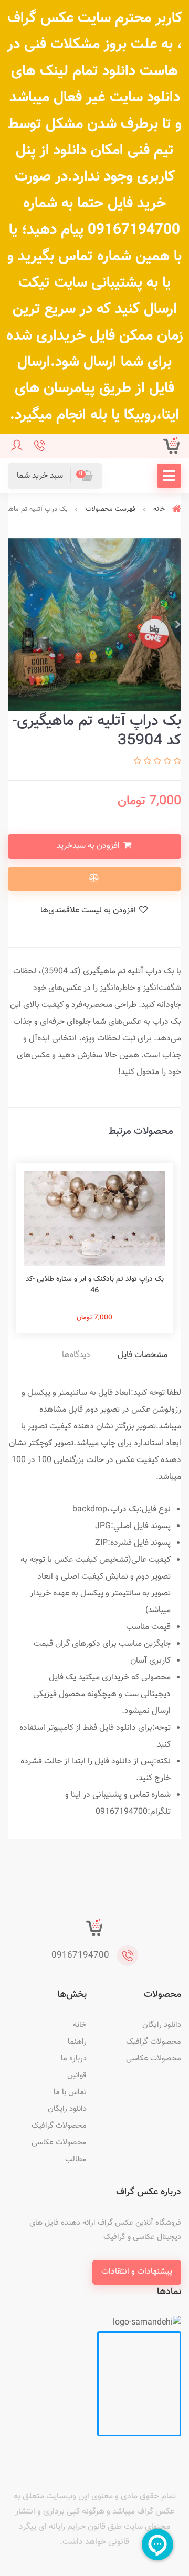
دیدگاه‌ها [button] (76, 1355)
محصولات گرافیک (154, 2042)
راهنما (77, 2042)
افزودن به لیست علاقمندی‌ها (89, 911)
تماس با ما (70, 2092)
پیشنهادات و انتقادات (137, 2272)
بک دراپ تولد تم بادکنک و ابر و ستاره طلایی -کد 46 (95, 1285)
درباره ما (74, 2059)
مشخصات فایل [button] (143, 1355)
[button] (55, 476)
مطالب (76, 2159)
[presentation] (178, 625)
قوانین (77, 2075)
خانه (80, 2025)
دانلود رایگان (162, 2025)
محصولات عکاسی (154, 2059)
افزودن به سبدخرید (89, 846)
